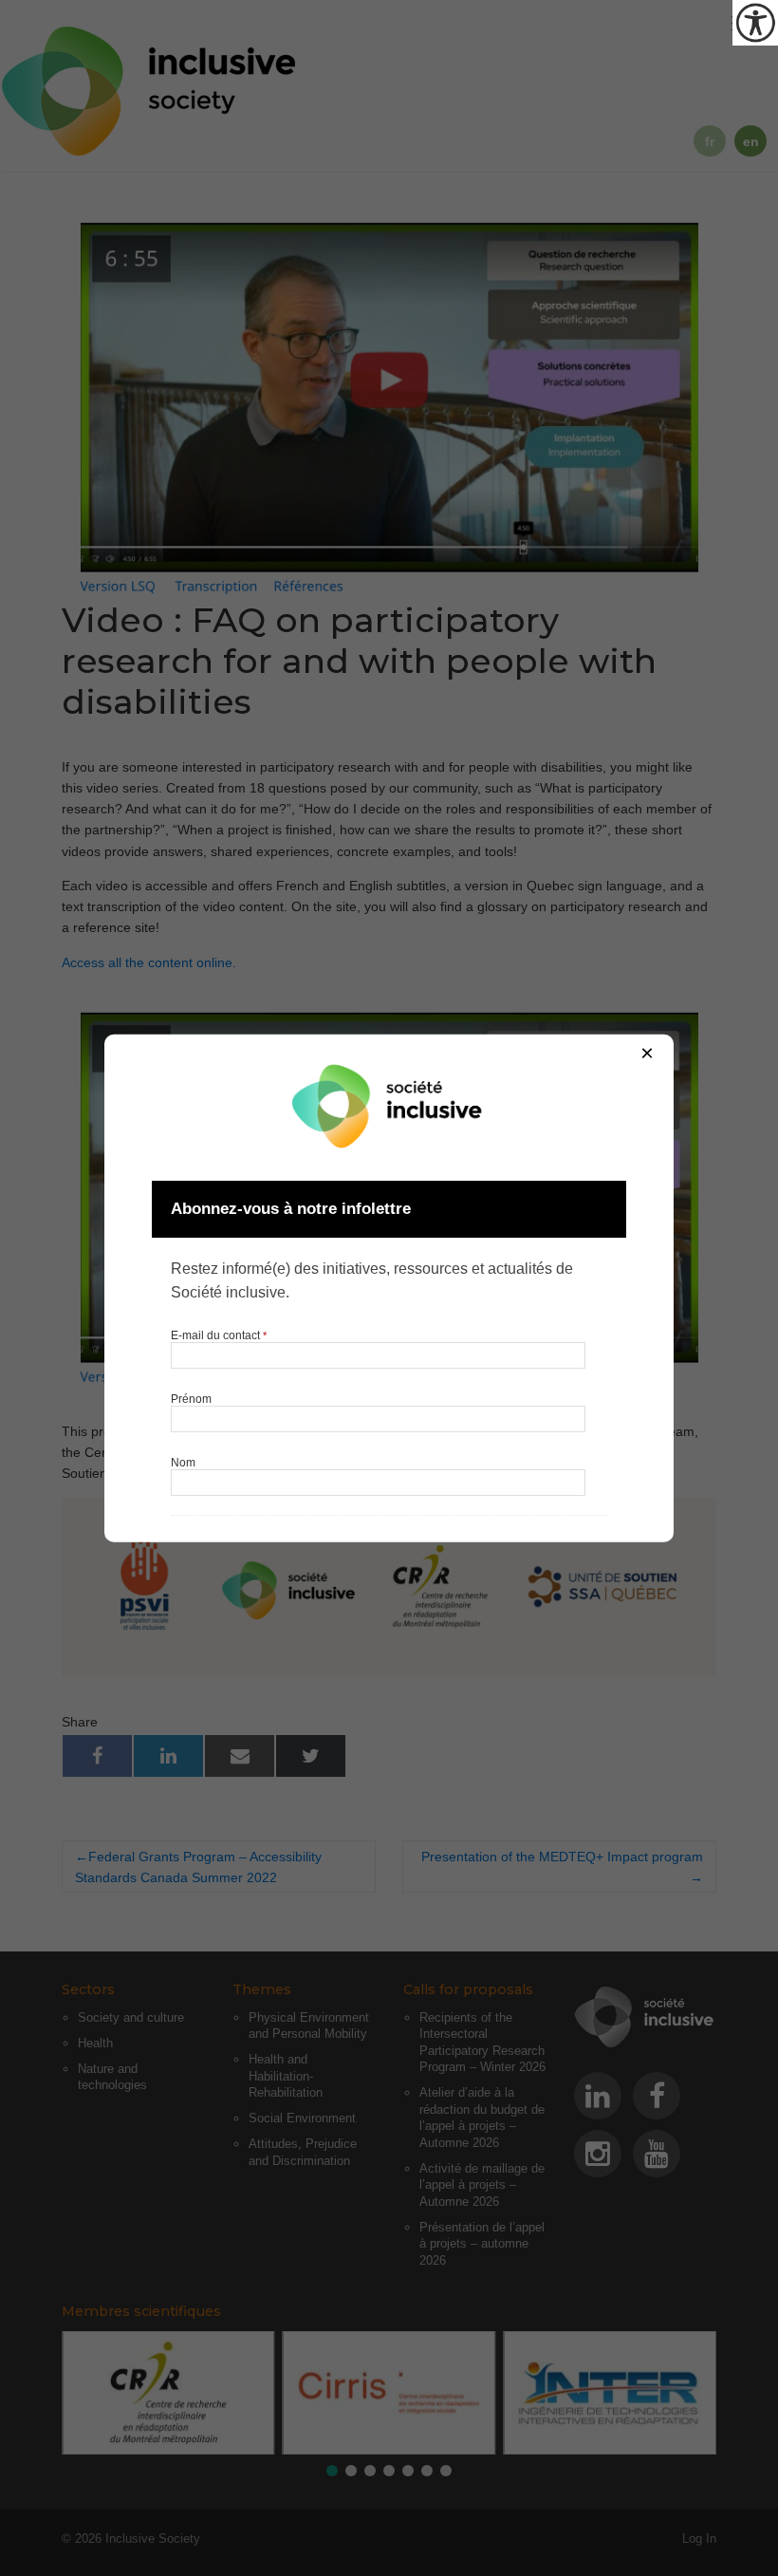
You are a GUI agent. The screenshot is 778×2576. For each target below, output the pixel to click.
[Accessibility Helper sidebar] (755, 23)
